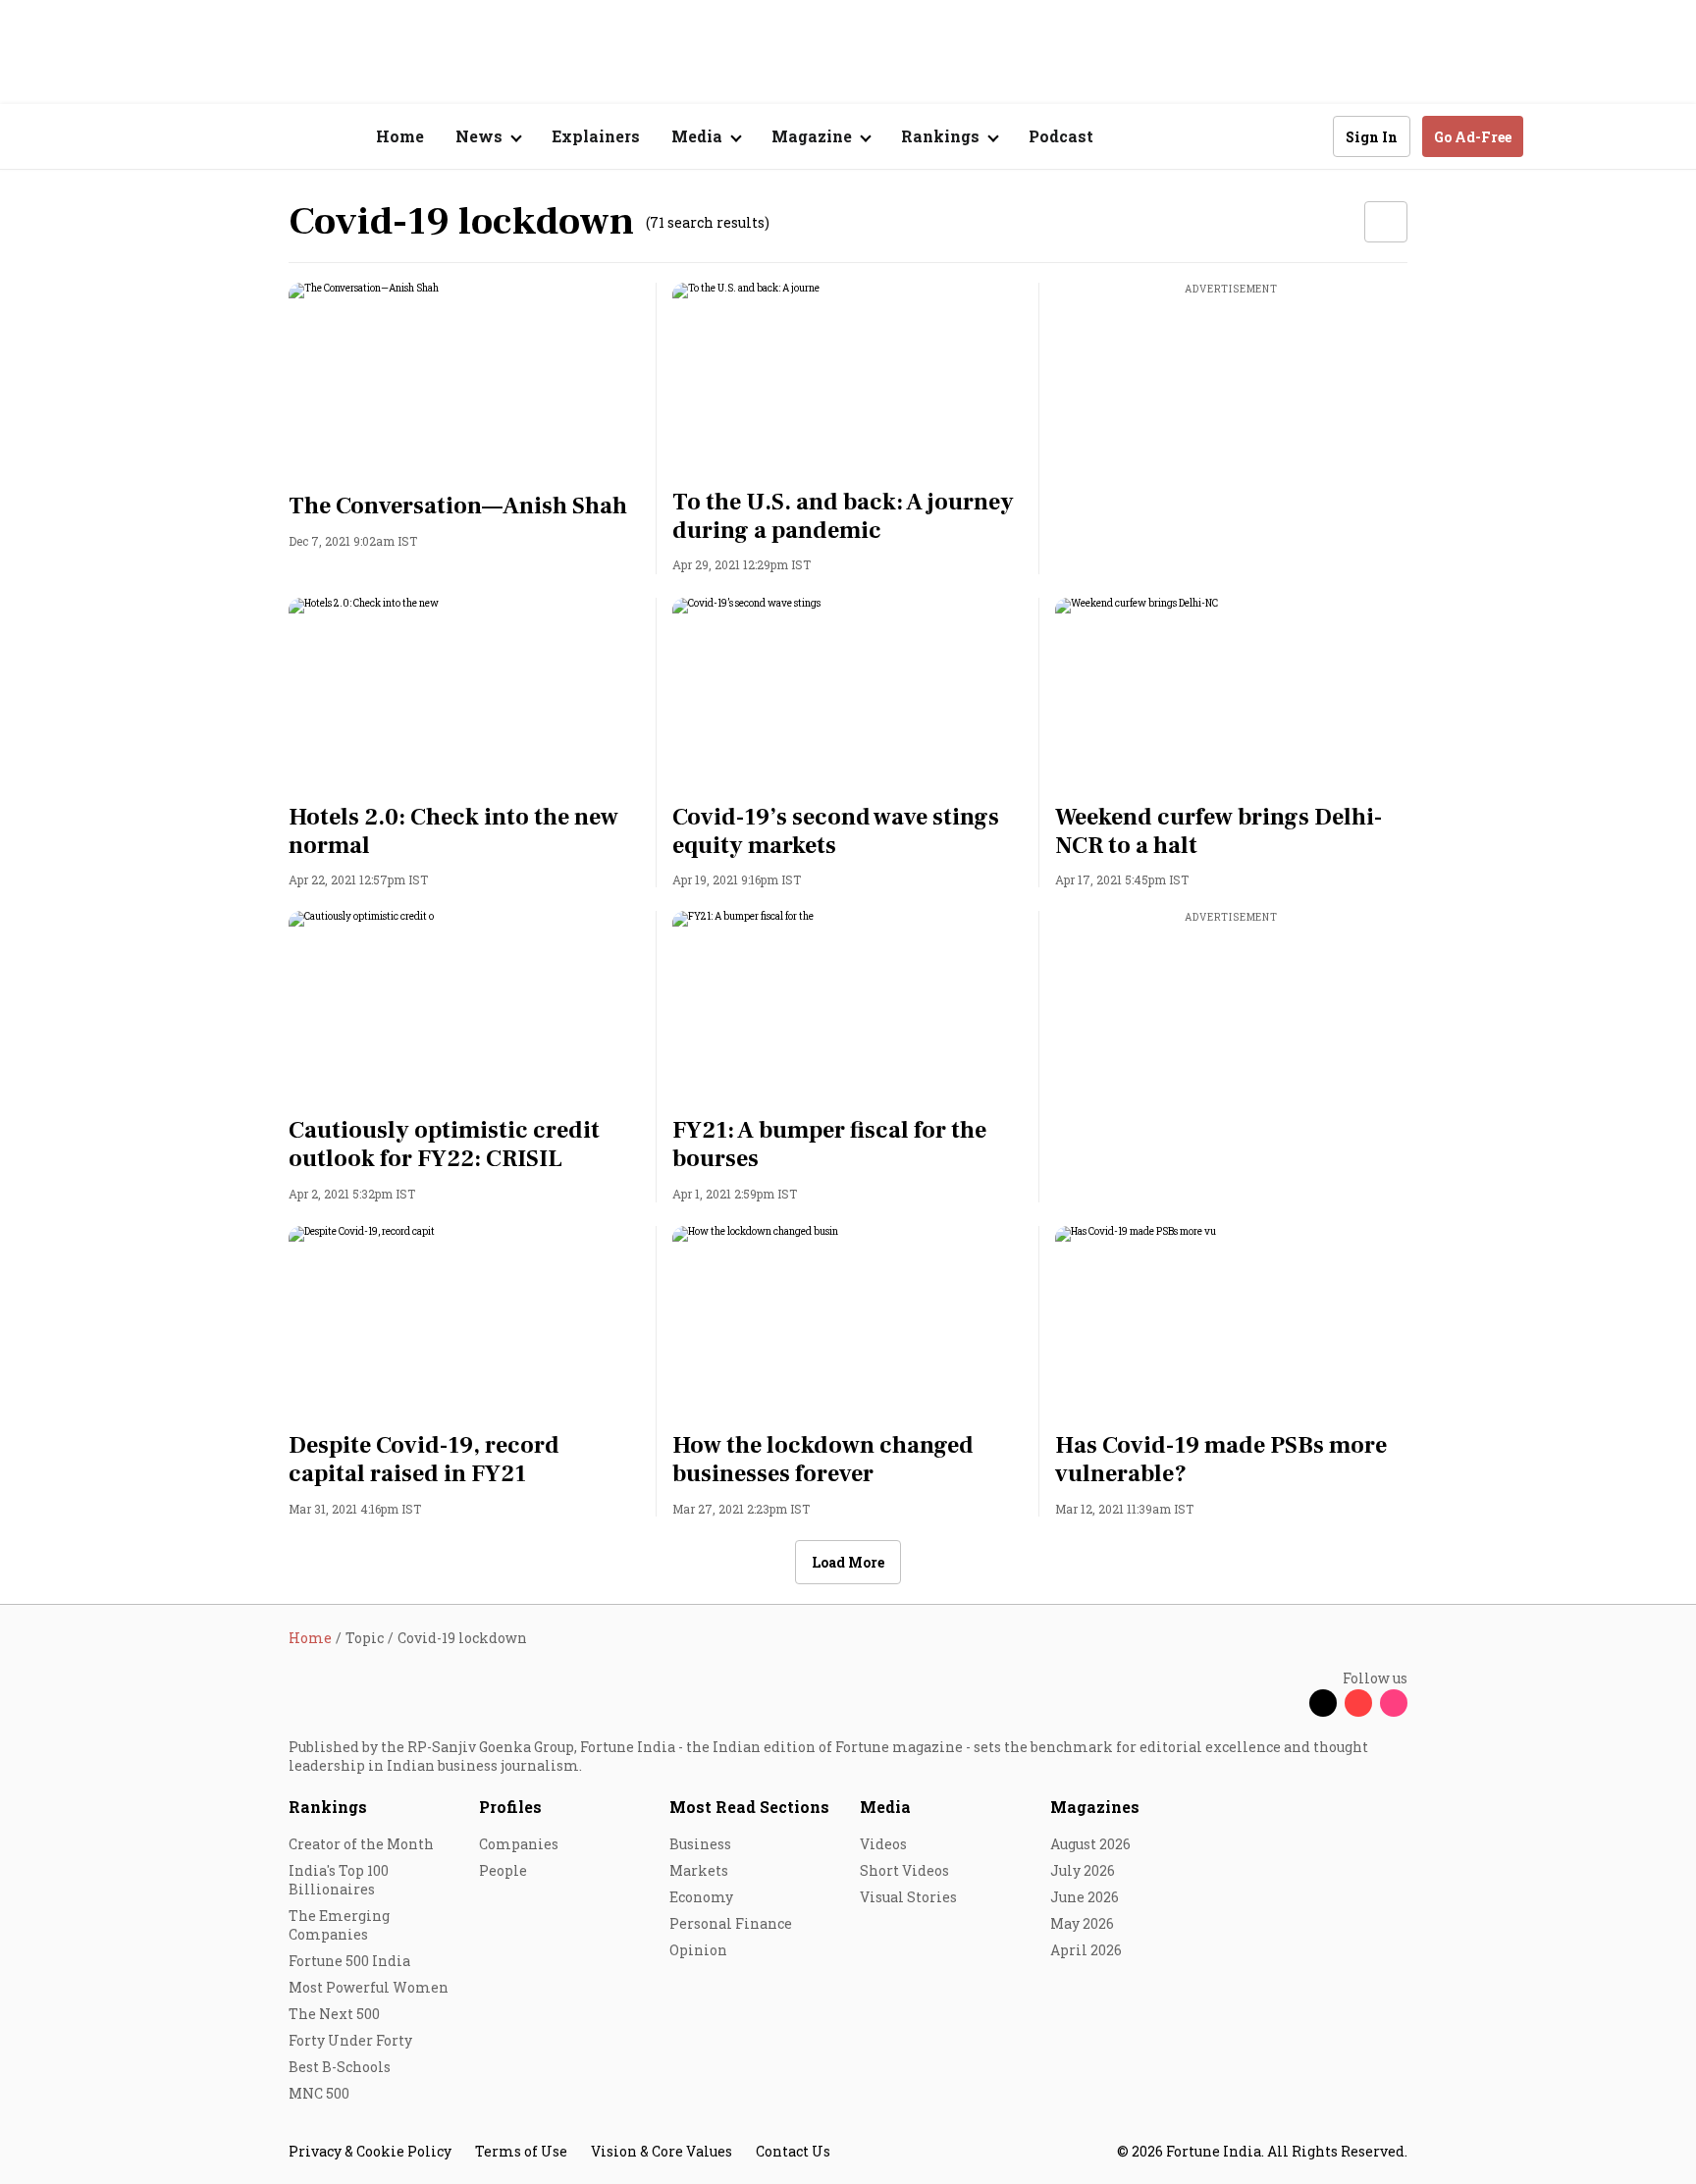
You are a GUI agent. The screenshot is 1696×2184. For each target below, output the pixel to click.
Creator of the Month (361, 1844)
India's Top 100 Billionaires (339, 1880)
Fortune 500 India (349, 1961)
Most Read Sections (749, 1807)
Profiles (510, 1807)
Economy (701, 1897)
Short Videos (904, 1870)
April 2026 (1086, 1950)
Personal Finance (731, 1923)
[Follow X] (1323, 1703)
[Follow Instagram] (1394, 1703)
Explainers (596, 136)
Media (885, 1807)
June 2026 (1085, 1897)
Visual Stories (908, 1897)
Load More (848, 1562)
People (503, 1870)
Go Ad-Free (1473, 137)
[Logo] (278, 137)
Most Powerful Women (369, 1987)
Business (700, 1844)
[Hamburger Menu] (185, 137)
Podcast (1061, 136)
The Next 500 (334, 2014)
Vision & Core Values (662, 2151)
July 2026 (1083, 1870)
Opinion (698, 1950)
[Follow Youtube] (1358, 1703)
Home (400, 136)
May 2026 (1082, 1923)
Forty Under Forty (350, 2040)
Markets (699, 1870)
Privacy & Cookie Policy (370, 2151)
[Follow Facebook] (1288, 1703)
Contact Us (793, 2151)
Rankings (328, 1807)
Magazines (1095, 1807)
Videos (883, 1844)
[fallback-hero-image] (465, 382)
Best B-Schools (340, 2067)
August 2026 (1090, 1844)
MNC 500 (319, 2093)
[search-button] (1305, 135)
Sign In (1372, 137)
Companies (519, 1844)
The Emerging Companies (339, 1925)
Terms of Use (521, 2151)
